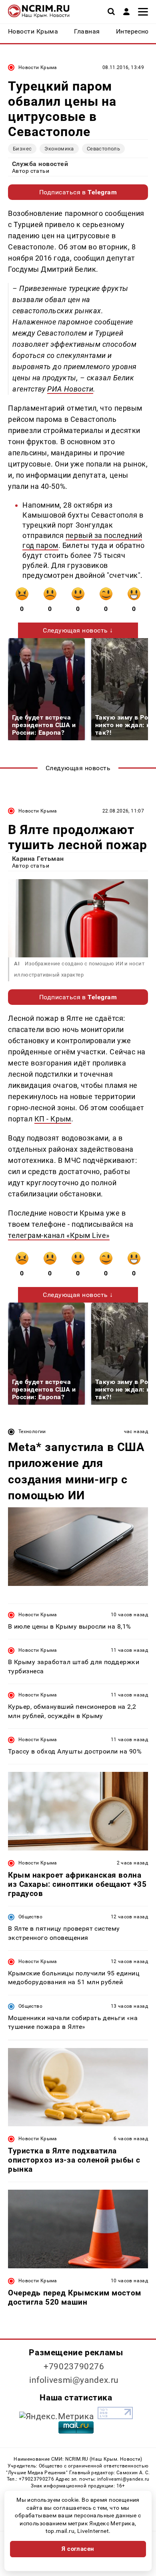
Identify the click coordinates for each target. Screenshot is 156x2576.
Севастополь (103, 149)
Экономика (59, 149)
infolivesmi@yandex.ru (74, 2380)
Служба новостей (40, 164)
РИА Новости (70, 389)
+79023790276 (74, 2366)
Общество (30, 1917)
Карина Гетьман (38, 859)
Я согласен (78, 2549)
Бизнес (22, 149)
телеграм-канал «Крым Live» (59, 1235)
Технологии (32, 1431)
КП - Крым (53, 1119)
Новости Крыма (38, 67)
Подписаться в (78, 192)
